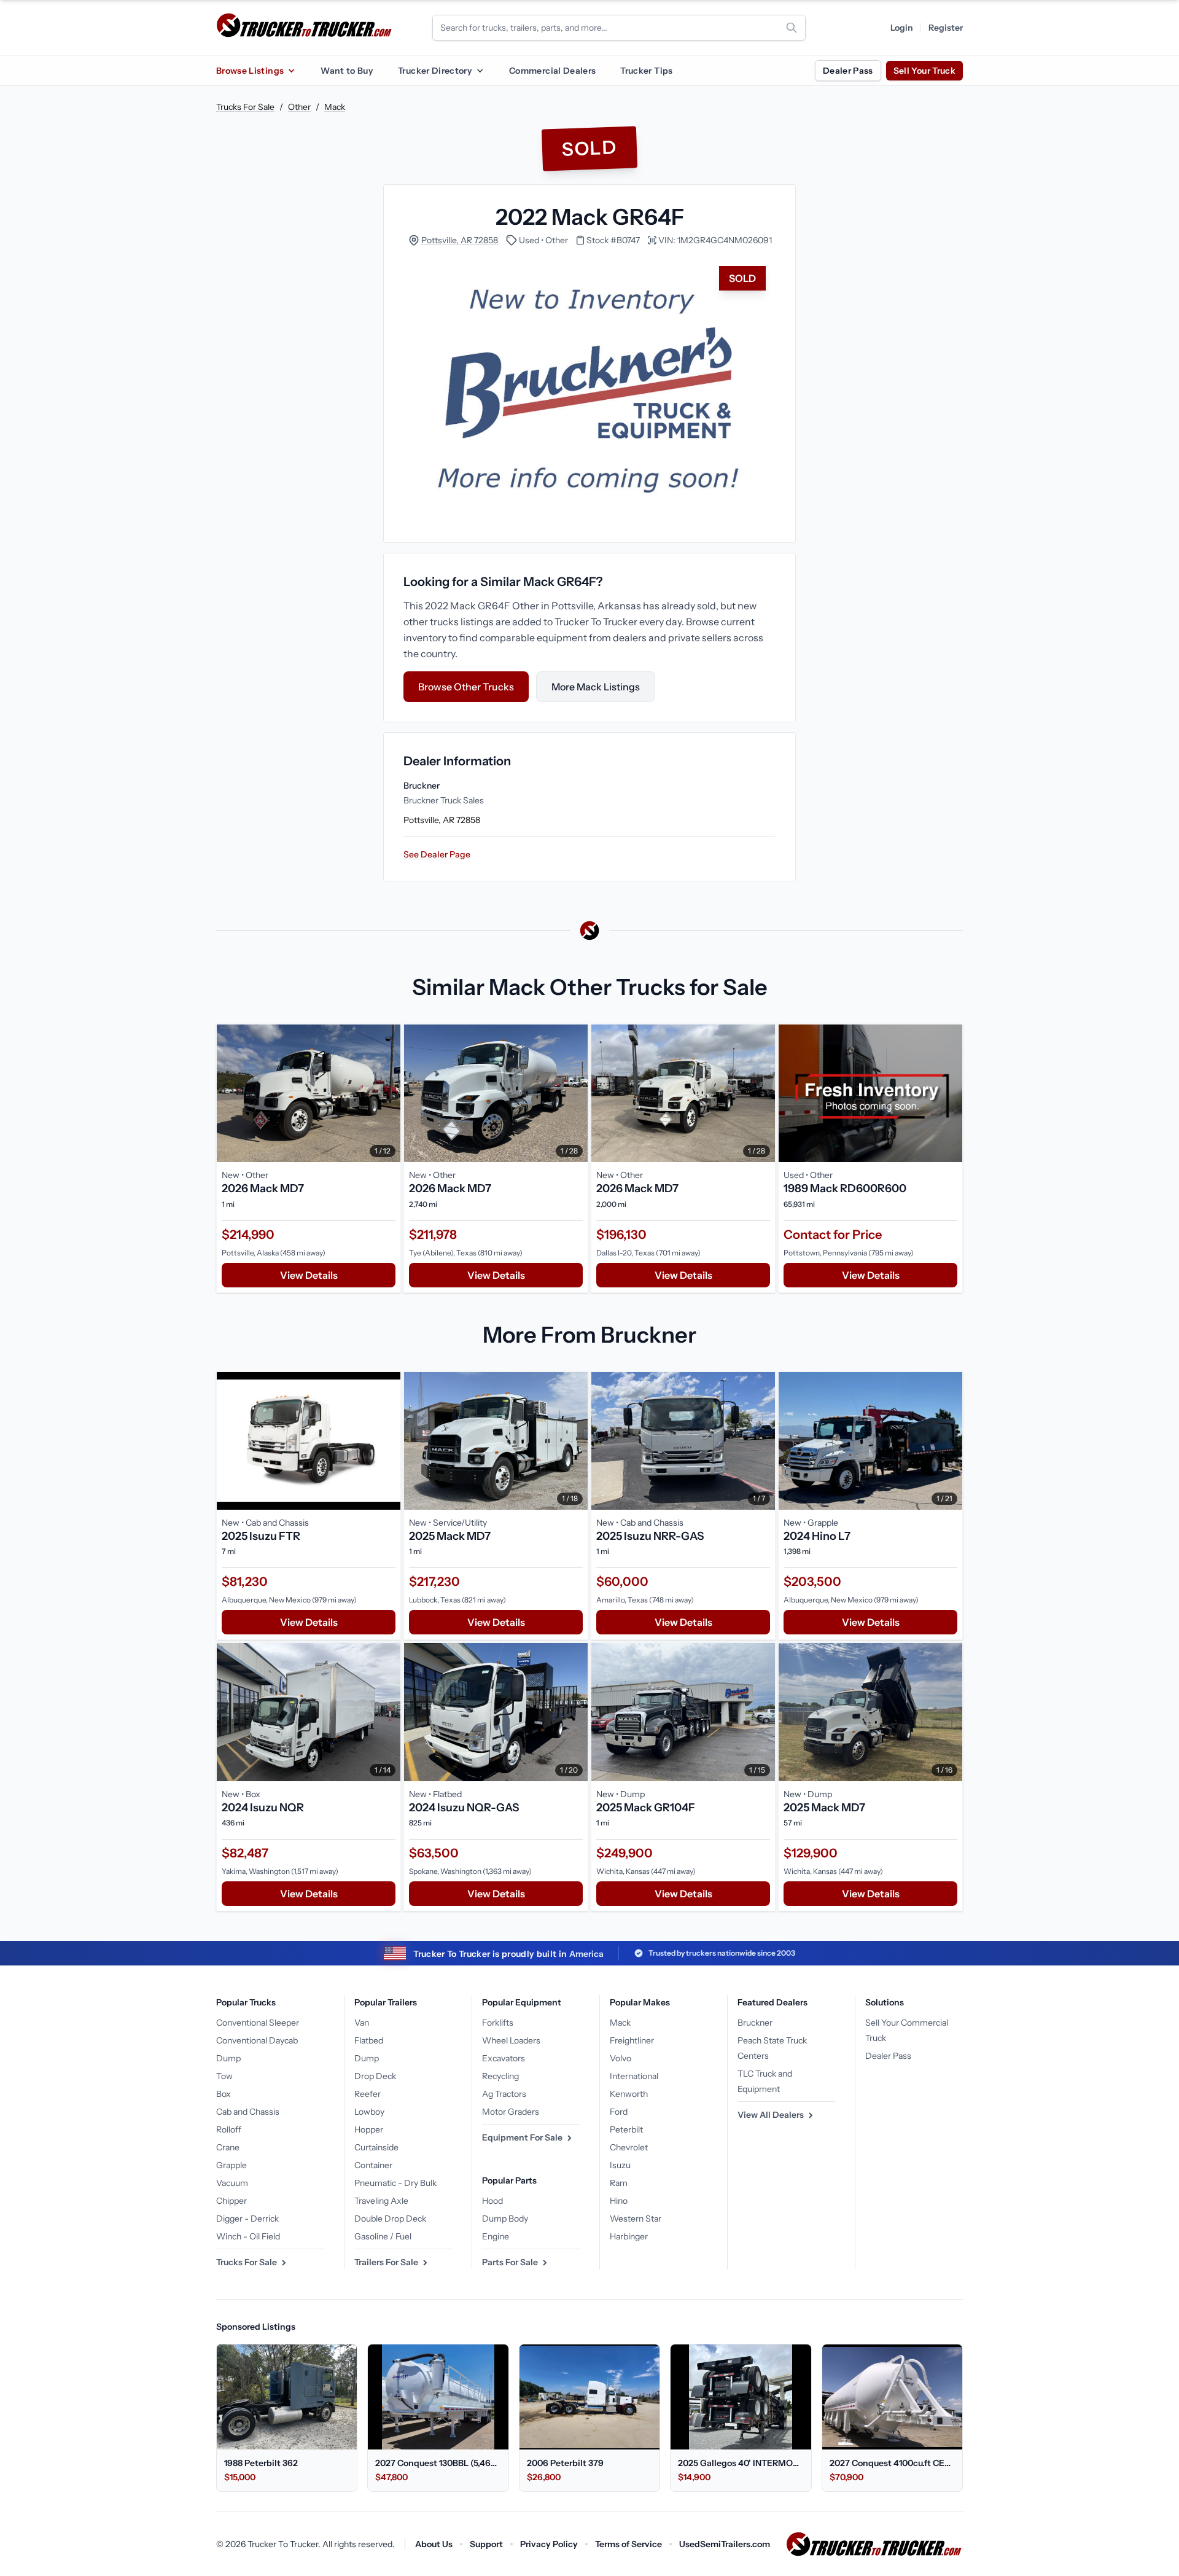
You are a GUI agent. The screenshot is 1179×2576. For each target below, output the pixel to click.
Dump (228, 2058)
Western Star (636, 2219)
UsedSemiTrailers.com (725, 2544)
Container (373, 2165)
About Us (434, 2544)
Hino (619, 2201)
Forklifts (498, 2023)
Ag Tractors (504, 2094)
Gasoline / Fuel (383, 2236)
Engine (496, 2236)
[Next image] (388, 1093)
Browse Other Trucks (466, 687)
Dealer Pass (848, 71)
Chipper (232, 2201)
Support (486, 2544)
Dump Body (505, 2219)
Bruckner (755, 2023)
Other (299, 107)
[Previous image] (229, 1093)
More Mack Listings (596, 687)
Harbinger (629, 2236)
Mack (335, 107)
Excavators (504, 2058)
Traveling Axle (381, 2201)
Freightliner (632, 2040)
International (634, 2076)
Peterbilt (626, 2129)
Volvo (621, 2058)
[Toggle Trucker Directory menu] (480, 71)
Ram (619, 2183)
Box (224, 2094)
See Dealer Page (437, 854)
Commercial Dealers (552, 71)
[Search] (792, 28)
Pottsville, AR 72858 (460, 240)
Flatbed (369, 2040)
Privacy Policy (549, 2544)
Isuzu (620, 2165)
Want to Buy (347, 71)
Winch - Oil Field (248, 2236)
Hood (492, 2201)
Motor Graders (511, 2112)
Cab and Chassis (248, 2112)
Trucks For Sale (245, 107)
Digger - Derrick (247, 2219)
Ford (619, 2112)
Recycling (500, 2076)
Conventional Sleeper (258, 2023)
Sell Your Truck (924, 71)
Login (902, 28)
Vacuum (232, 2183)
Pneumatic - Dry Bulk (395, 2183)
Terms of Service (628, 2544)
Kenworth (629, 2094)
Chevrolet (629, 2147)
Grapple (232, 2165)
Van (362, 2023)
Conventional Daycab (257, 2040)
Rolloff (229, 2129)
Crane (228, 2147)
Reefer (368, 2094)
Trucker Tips (646, 71)
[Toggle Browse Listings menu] (291, 71)
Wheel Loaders (511, 2040)
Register (946, 28)
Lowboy (369, 2112)
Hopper (369, 2129)
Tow (224, 2076)
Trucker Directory (435, 71)
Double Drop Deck (390, 2219)
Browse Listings (250, 71)
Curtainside (376, 2147)
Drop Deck (375, 2076)
